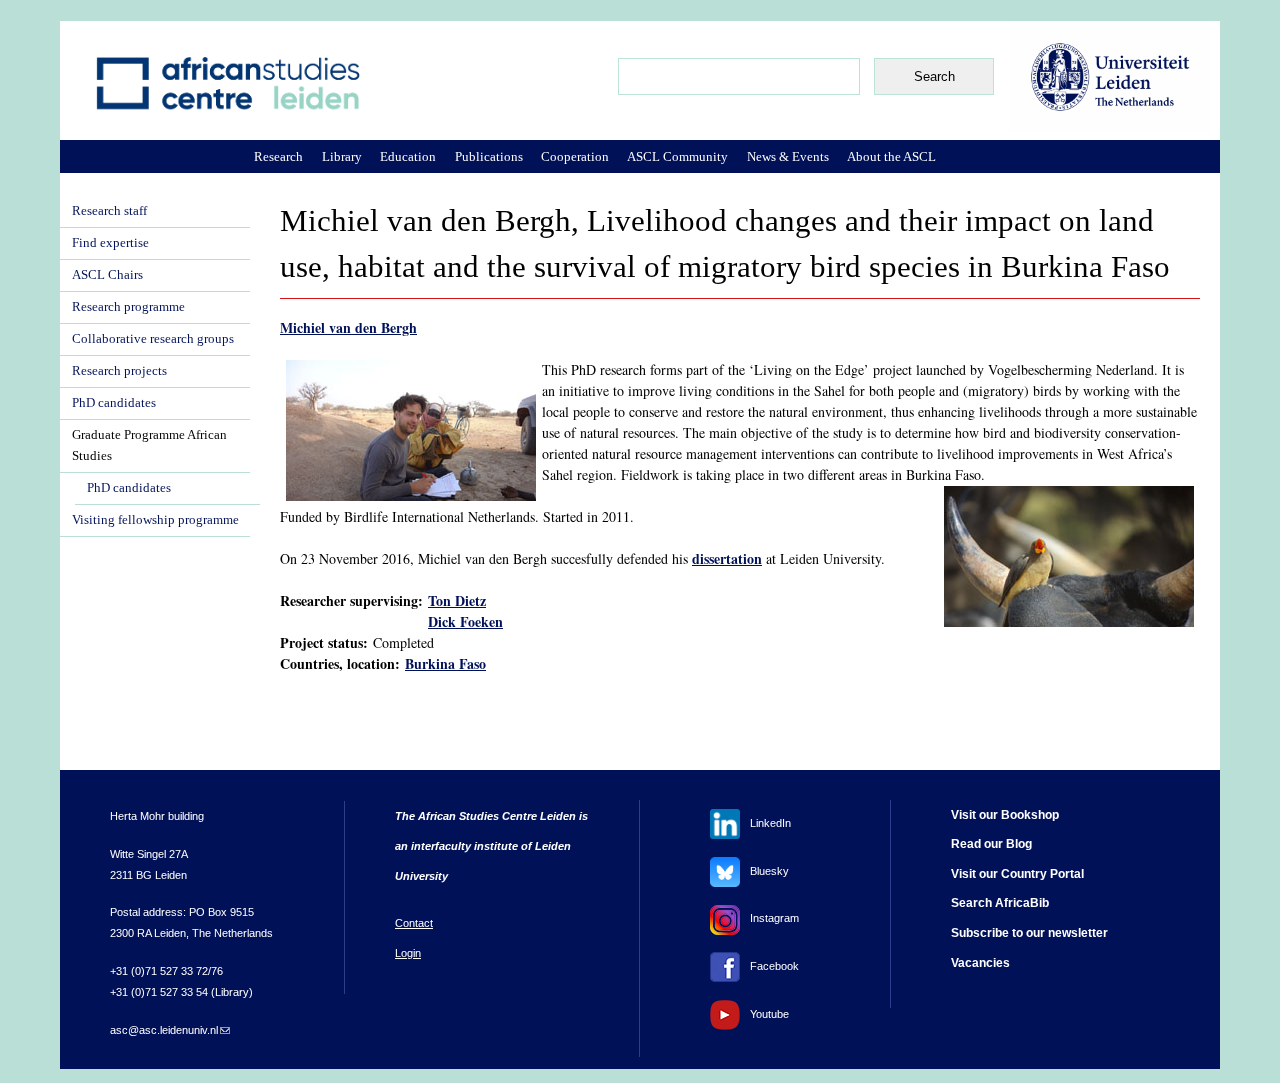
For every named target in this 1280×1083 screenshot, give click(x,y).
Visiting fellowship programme (155, 520)
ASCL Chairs (107, 275)
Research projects (119, 371)
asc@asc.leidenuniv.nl (170, 1030)
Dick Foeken (465, 621)
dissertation (727, 558)
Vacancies (980, 963)
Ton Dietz (457, 600)
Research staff (109, 211)
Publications (489, 156)
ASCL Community (677, 156)
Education (408, 156)
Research (278, 156)
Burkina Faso (445, 663)
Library (342, 156)
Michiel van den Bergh (348, 327)
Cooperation (575, 156)
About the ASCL (891, 156)
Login (408, 953)
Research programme (128, 307)
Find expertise (110, 243)
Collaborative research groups (153, 339)
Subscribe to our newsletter (1029, 933)
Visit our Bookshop (1005, 815)
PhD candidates (114, 403)
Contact (414, 923)
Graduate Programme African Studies (149, 445)
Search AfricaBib (1000, 903)
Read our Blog (991, 844)
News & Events (788, 156)
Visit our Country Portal (1017, 874)
